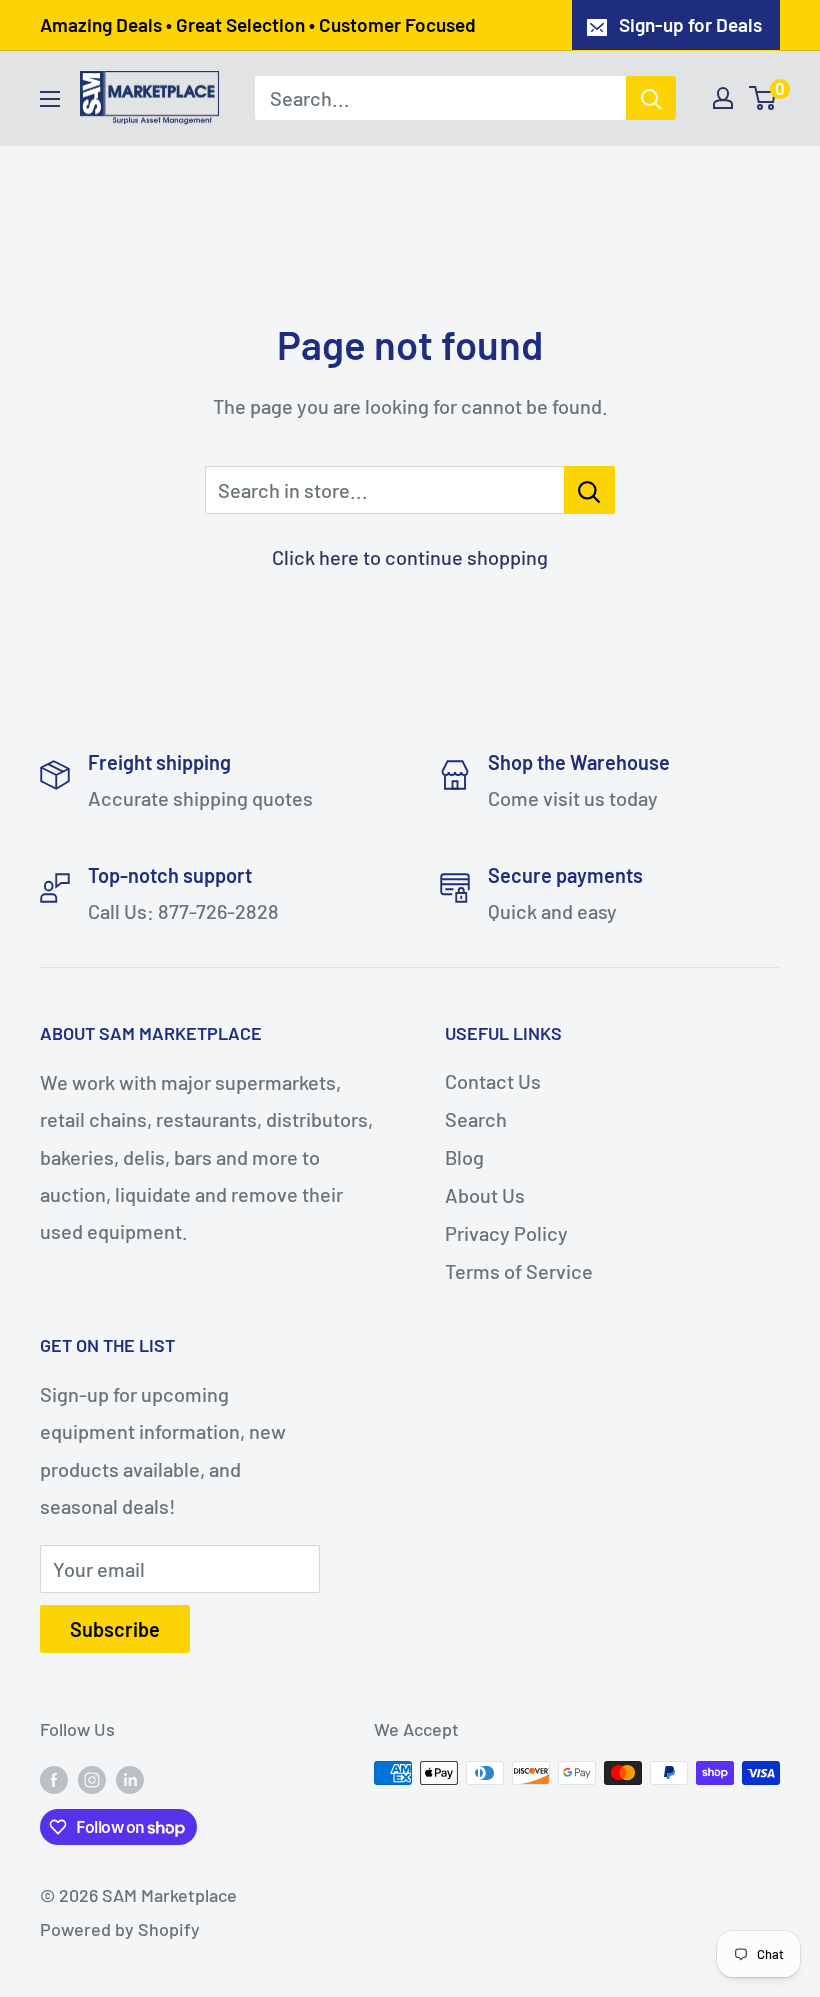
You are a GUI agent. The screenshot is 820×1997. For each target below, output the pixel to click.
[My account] (723, 98)
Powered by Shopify (120, 1929)
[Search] (651, 98)
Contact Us (493, 1081)
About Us (485, 1195)
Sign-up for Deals (690, 24)
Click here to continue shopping (410, 557)
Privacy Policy (506, 1233)
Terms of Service (519, 1271)
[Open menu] (50, 99)
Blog (464, 1157)
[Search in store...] (589, 490)
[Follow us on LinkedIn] (130, 1778)
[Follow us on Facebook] (54, 1778)
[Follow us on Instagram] (92, 1778)
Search (476, 1119)
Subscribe (115, 1629)
